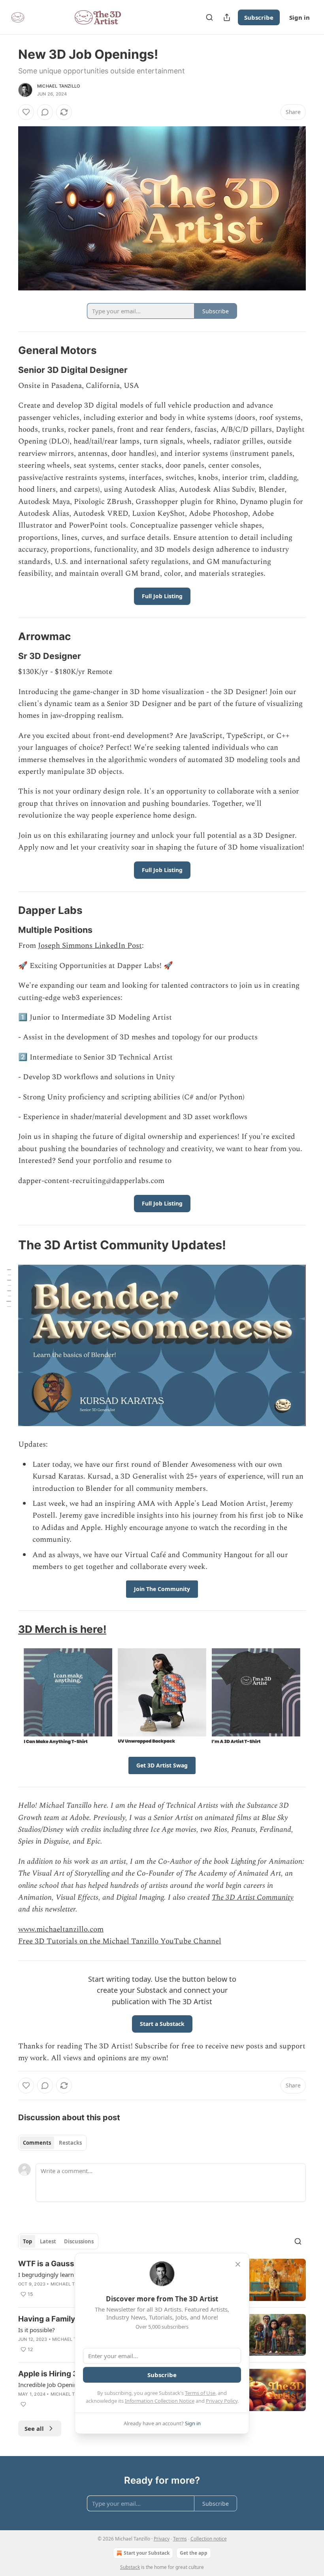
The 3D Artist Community (253, 1897)
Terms (180, 2539)
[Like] (26, 112)
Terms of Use (200, 2393)
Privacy (162, 2539)
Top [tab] (27, 2241)
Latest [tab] (48, 2241)
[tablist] (52, 2143)
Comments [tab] (37, 2143)
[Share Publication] (227, 17)
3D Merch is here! (62, 1629)
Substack (130, 2567)
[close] (238, 2264)
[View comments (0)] (45, 112)
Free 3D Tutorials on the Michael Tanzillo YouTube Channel (120, 1941)
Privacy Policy (222, 2401)
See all (34, 2428)
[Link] (7, 350)
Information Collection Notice (160, 2401)
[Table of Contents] (9, 1288)
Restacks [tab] (70, 2143)
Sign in (300, 17)
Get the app (194, 2553)
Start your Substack (147, 2553)
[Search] (209, 17)
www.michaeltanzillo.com (61, 1929)
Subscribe (259, 17)
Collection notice (209, 2539)
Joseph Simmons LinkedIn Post (90, 946)
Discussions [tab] (79, 2241)
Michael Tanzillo (58, 86)
